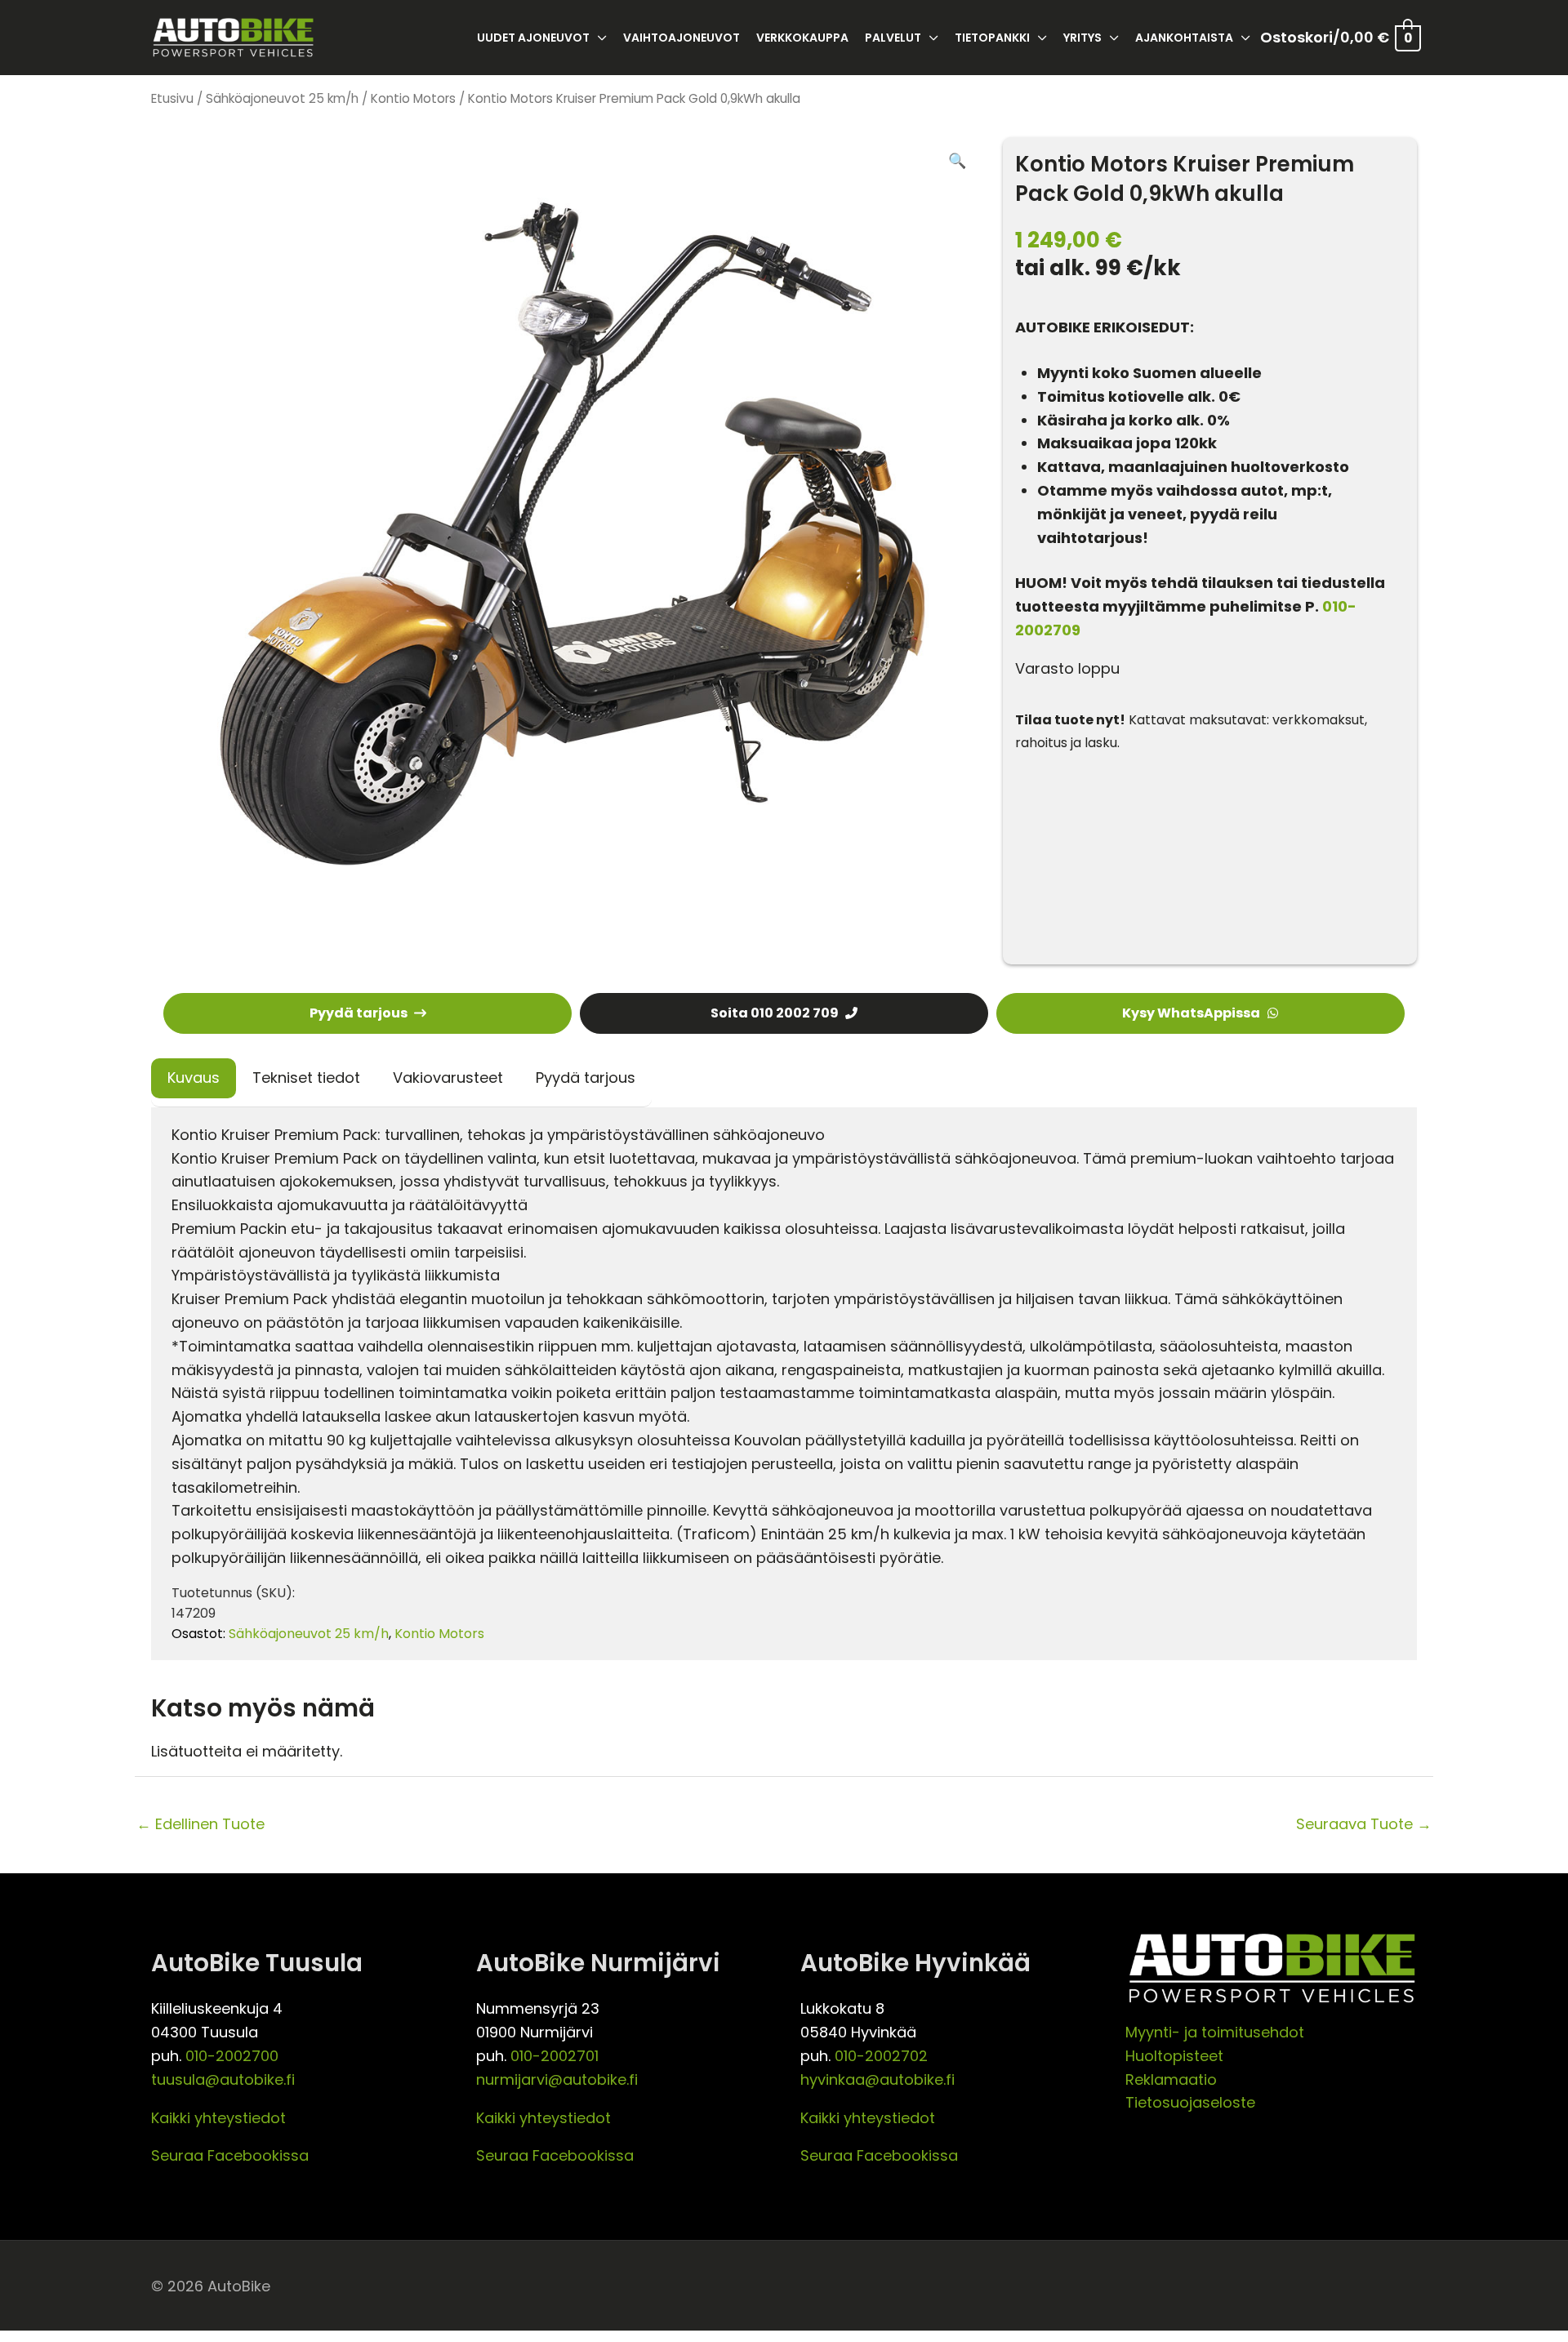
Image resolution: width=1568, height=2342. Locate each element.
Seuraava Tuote (1364, 1824)
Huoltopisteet (1174, 2056)
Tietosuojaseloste (1190, 2102)
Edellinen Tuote (200, 1824)
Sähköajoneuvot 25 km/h (282, 98)
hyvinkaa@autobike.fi (878, 2079)
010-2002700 (232, 2056)
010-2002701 (555, 2056)
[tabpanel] (784, 1384)
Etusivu (172, 98)
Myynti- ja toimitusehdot (1215, 2032)
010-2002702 (881, 2056)
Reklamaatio (1171, 2079)
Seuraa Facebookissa (230, 2155)
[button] (957, 161)
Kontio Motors (413, 98)
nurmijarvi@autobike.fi (557, 2079)
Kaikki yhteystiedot (218, 2118)
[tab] (194, 1078)
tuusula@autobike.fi (223, 2079)
